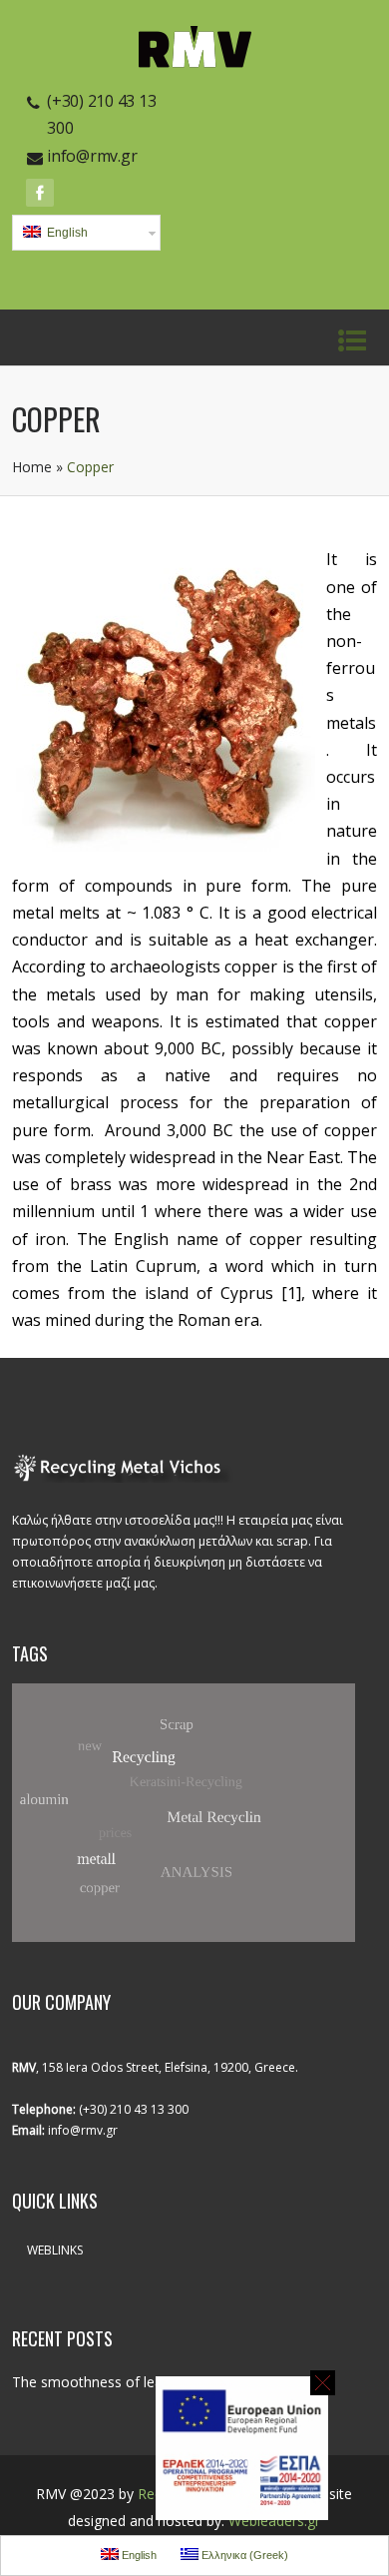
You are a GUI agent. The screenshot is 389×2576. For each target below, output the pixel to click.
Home (32, 467)
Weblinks (55, 2250)
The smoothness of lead (91, 2382)
